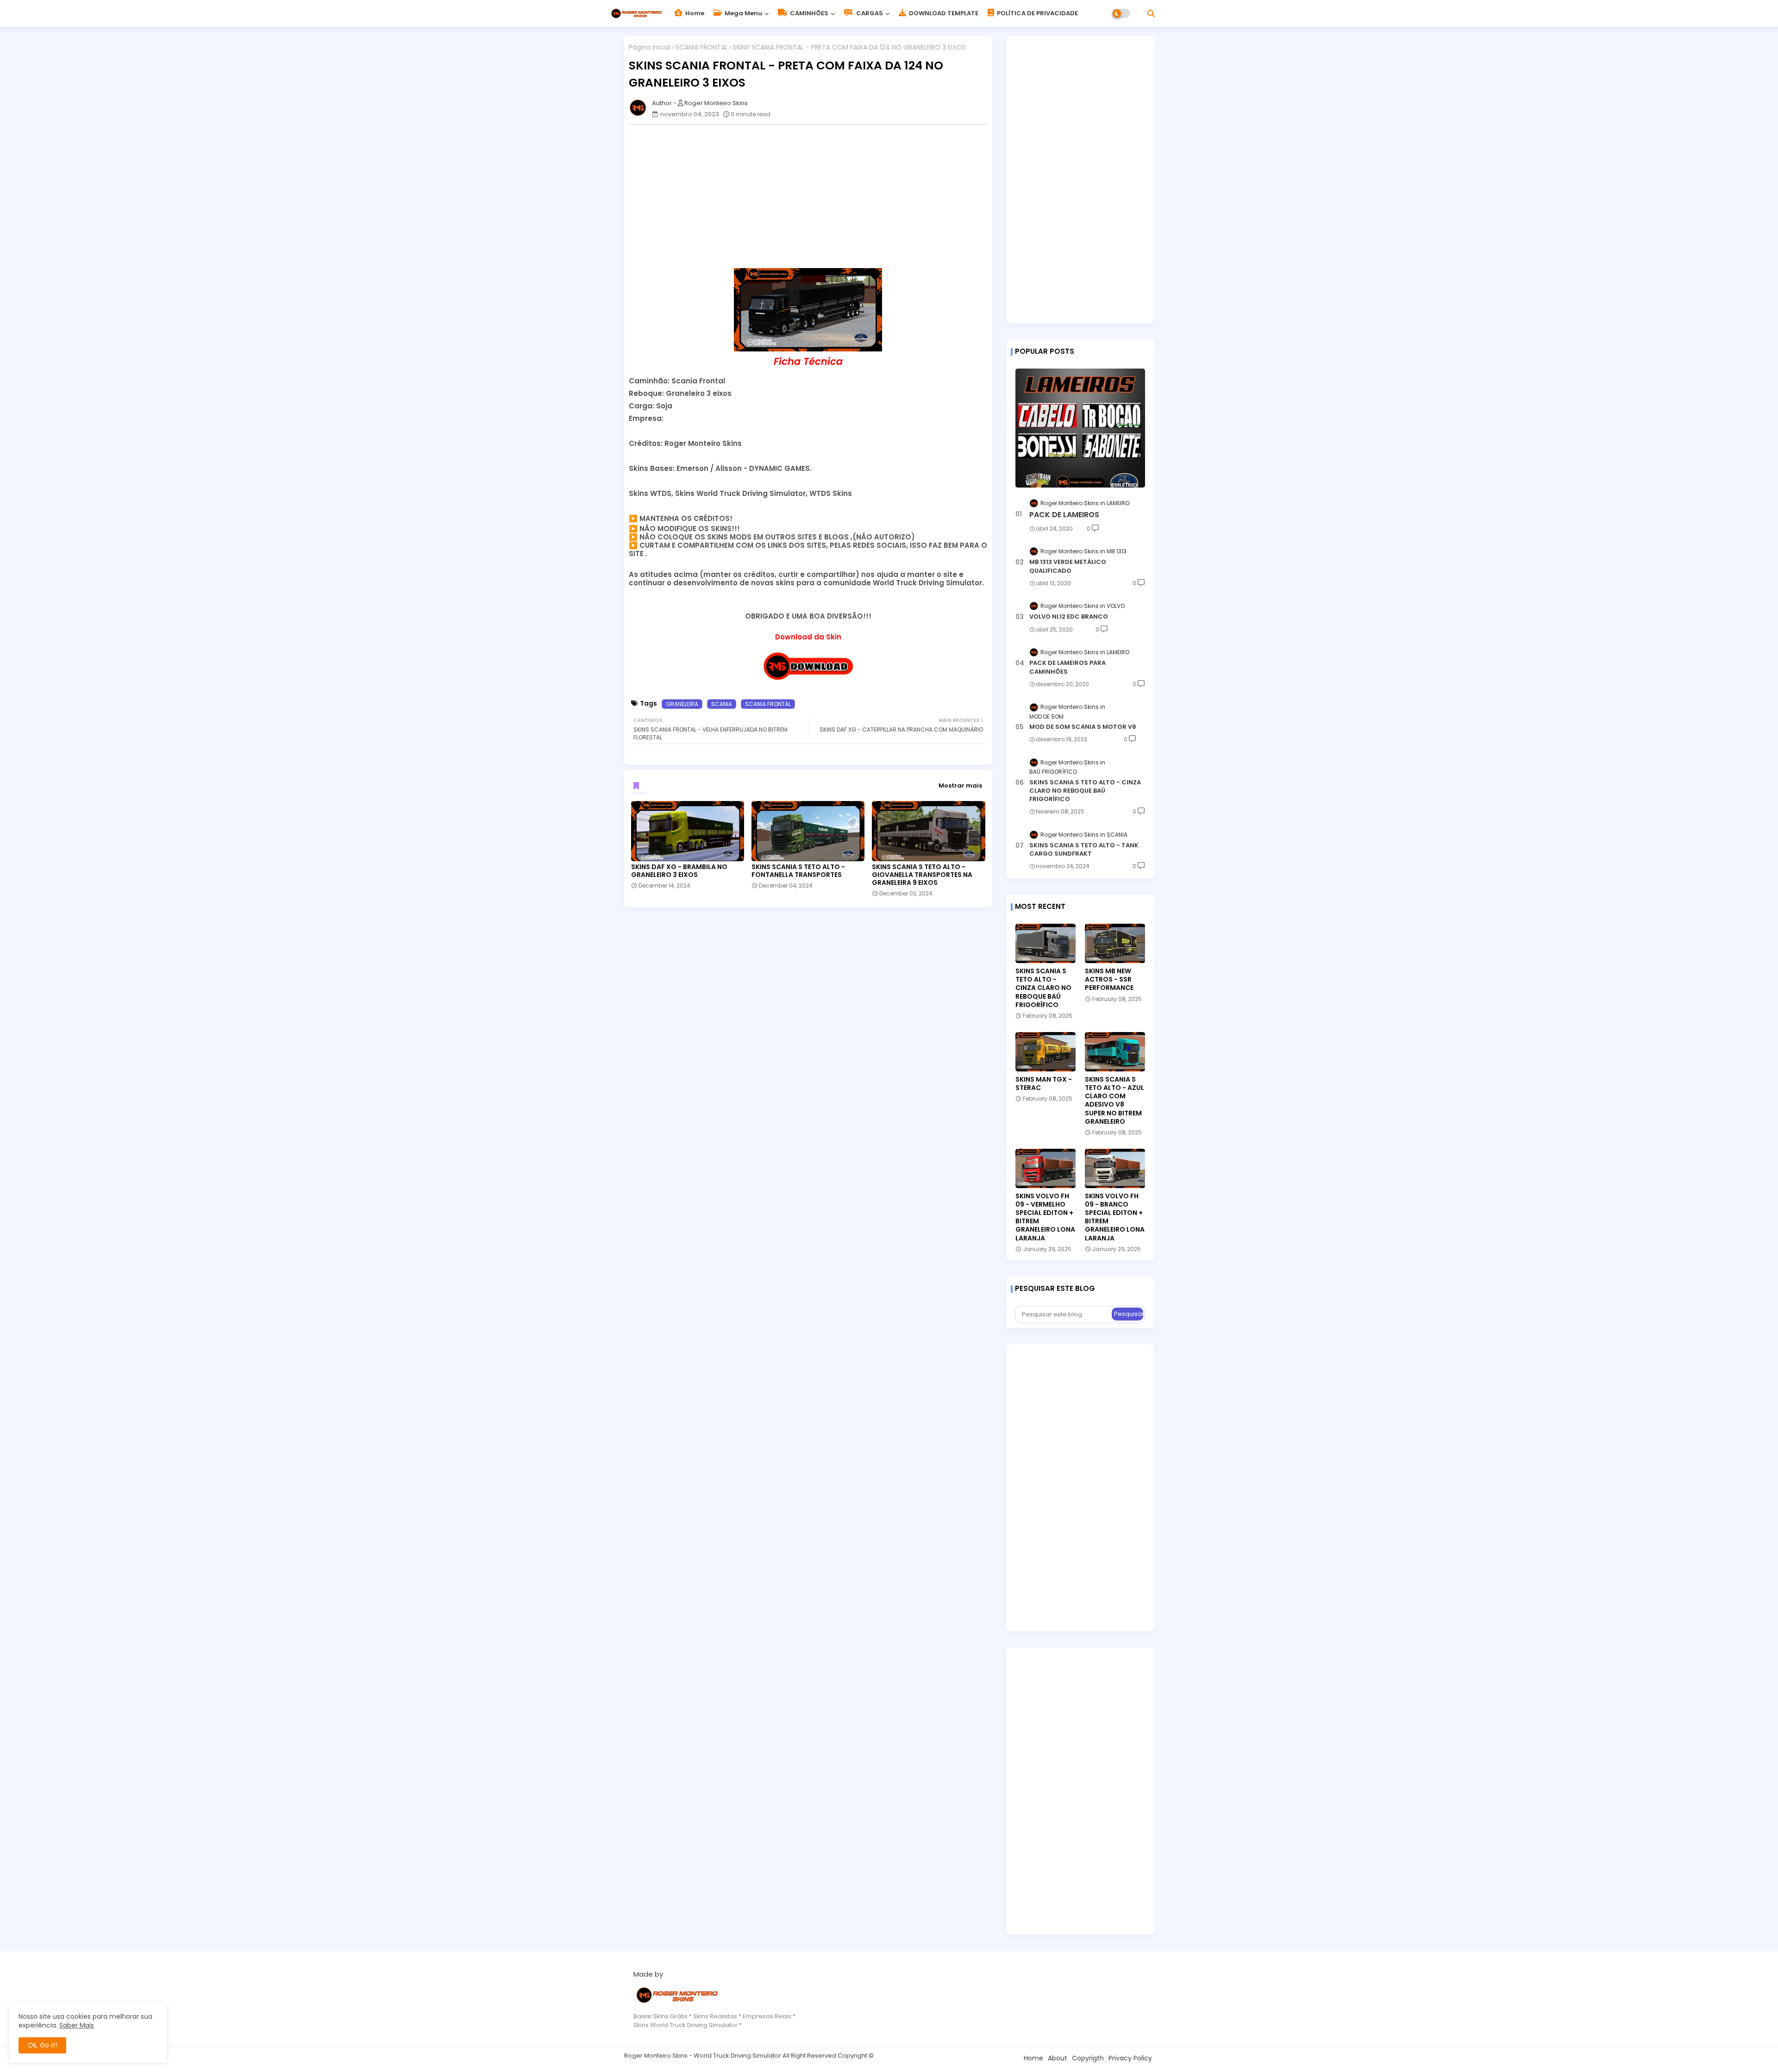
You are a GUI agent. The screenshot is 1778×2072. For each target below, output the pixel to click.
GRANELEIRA (682, 704)
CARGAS (869, 13)
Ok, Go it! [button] (42, 2045)
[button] (1151, 13)
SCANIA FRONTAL (702, 47)
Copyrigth (1088, 2058)
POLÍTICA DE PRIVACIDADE (1037, 13)
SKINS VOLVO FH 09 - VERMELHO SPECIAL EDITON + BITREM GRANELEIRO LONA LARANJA (1045, 1217)
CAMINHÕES (808, 13)
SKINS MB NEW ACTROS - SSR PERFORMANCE (1109, 980)
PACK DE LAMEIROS (1064, 515)
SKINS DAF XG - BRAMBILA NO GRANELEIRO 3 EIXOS (679, 871)
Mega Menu (743, 13)
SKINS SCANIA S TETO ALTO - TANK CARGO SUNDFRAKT (1084, 850)
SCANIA (722, 704)
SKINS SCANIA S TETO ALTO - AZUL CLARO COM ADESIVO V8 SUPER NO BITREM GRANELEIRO (1114, 1100)
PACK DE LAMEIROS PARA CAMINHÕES (1067, 667)
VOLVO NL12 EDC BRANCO (1069, 617)
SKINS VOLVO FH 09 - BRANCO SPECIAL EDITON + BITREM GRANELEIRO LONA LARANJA (1115, 1217)
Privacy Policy (1130, 2058)
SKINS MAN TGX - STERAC (1044, 1083)
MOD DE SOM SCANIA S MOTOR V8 (1083, 727)
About (1058, 2058)
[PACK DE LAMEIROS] (1080, 428)
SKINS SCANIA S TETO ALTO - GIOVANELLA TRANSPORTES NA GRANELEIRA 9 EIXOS (922, 875)
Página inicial (650, 47)
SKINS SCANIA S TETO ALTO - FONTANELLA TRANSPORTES (798, 871)
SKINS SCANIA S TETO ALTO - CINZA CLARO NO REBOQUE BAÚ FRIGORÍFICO (1085, 791)
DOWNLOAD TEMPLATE (943, 13)
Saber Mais (77, 2025)
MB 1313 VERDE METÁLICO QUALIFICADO (1068, 566)
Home (694, 13)
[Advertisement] (813, 196)
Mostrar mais (960, 786)
